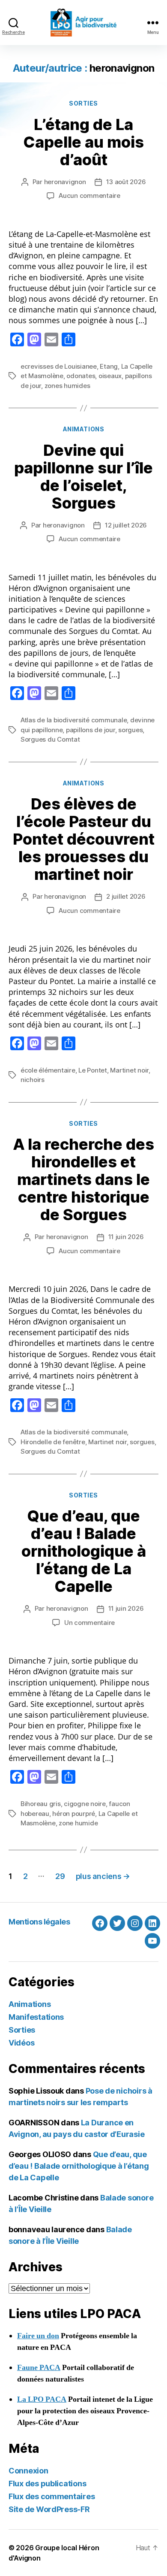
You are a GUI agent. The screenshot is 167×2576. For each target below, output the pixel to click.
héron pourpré (74, 1814)
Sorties (83, 103)
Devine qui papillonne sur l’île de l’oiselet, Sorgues (83, 477)
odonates (81, 376)
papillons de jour (91, 730)
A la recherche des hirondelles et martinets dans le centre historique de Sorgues (83, 1179)
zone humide (78, 1823)
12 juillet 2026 (126, 525)
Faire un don (38, 2336)
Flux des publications (47, 2484)
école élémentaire (48, 1070)
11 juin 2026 (126, 1237)
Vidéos (21, 2043)
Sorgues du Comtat (50, 739)
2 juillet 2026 (126, 896)
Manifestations (36, 2017)
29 (60, 1876)
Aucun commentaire (89, 195)
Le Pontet (93, 1070)
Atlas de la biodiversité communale (74, 720)
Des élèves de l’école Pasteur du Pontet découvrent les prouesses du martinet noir (84, 839)
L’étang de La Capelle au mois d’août (83, 142)
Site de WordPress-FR (49, 2509)
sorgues (130, 730)
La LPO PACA (42, 2399)
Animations (83, 429)
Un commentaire (89, 1623)
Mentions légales (39, 1922)
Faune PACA (39, 2368)
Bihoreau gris (41, 1804)
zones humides (67, 386)
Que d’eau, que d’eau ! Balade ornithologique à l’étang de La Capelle (84, 1551)
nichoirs (33, 1080)
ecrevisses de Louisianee (59, 366)
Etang (109, 366)
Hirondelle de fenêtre (53, 1442)
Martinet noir (129, 1070)
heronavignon (65, 182)
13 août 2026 (126, 182)
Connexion (28, 2471)
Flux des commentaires (52, 2496)
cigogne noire (85, 1804)
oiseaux (110, 376)
